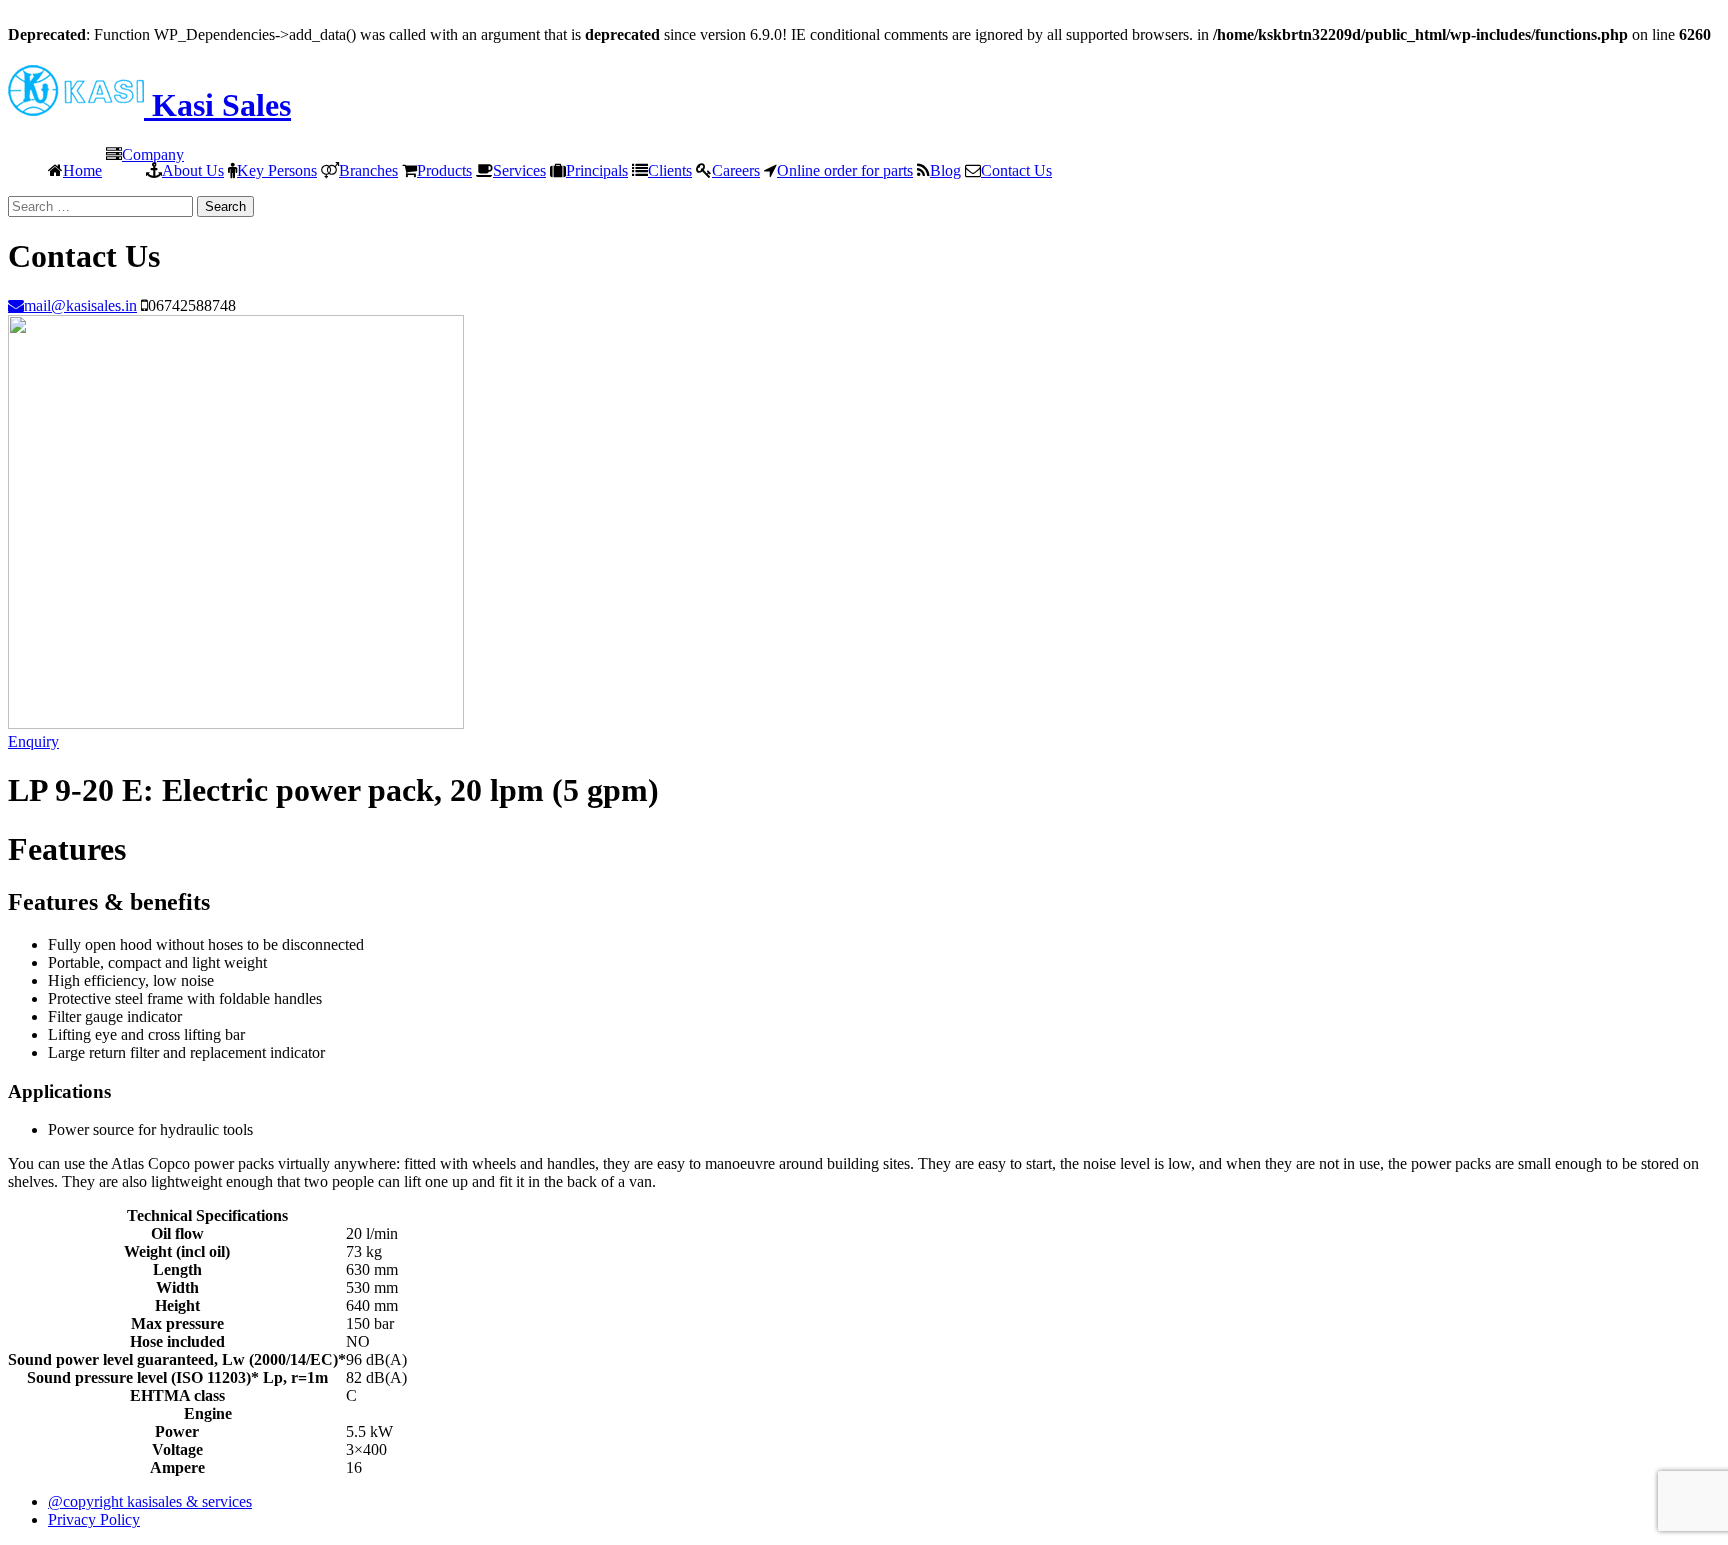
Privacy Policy (94, 1519)
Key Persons (277, 170)
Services (519, 170)
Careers (736, 170)
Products (444, 170)
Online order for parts (845, 170)
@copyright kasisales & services (150, 1501)
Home (82, 170)
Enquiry (33, 741)
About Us (193, 170)
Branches (368, 170)
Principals (597, 170)
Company (153, 154)
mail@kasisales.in (80, 305)
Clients (670, 170)
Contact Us (1016, 170)
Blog (945, 170)
